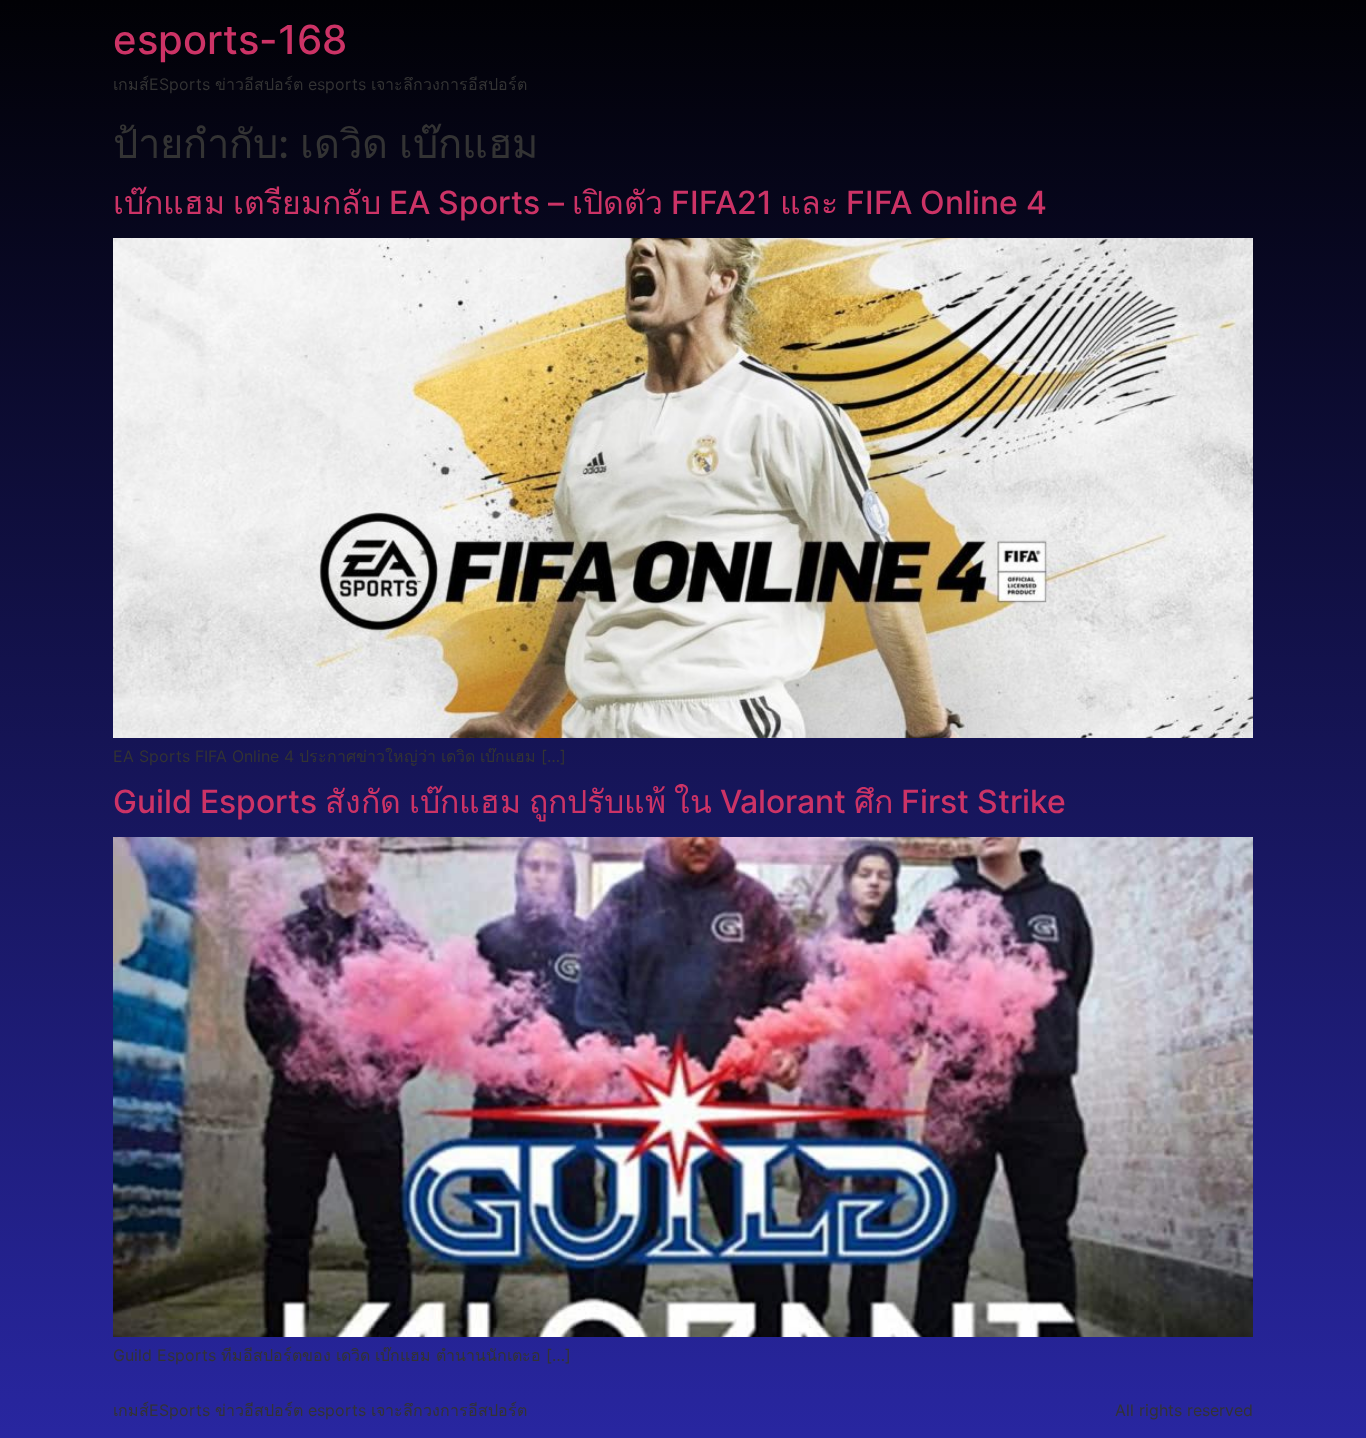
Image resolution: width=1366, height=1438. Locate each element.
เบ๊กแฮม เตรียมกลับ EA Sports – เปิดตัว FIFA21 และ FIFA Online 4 (580, 202)
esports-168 (230, 39)
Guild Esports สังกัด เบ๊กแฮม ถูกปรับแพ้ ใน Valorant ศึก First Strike (589, 801)
